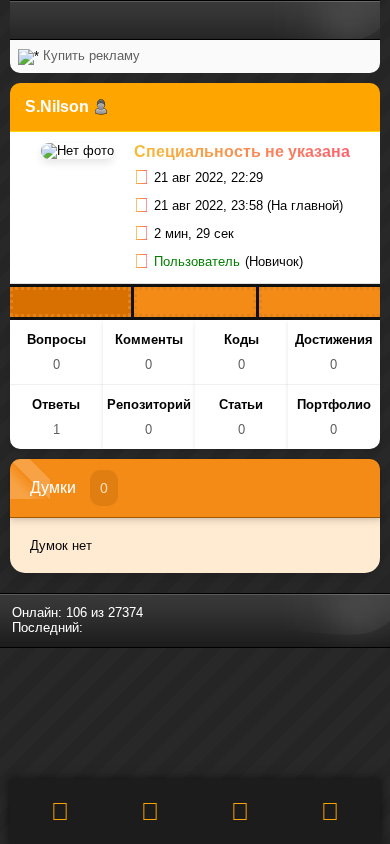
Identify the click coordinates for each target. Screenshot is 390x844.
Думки (53, 487)
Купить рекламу (91, 55)
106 (76, 612)
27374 (125, 612)
